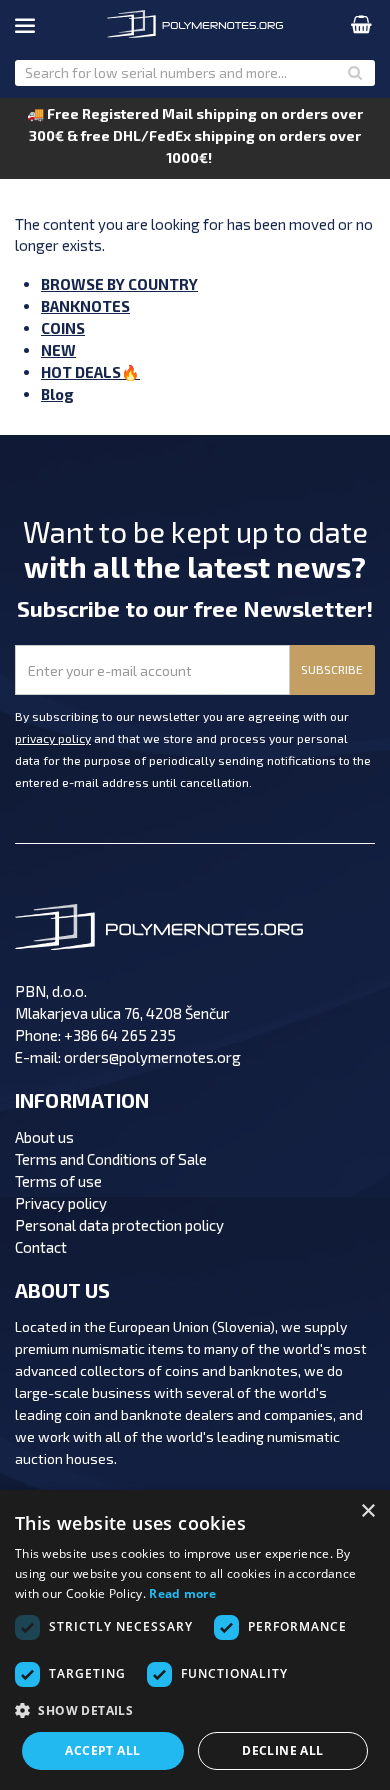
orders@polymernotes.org (152, 1057)
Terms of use (58, 1181)
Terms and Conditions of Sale (111, 1159)
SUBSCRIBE (332, 669)
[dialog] (195, 1640)
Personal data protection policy (119, 1225)
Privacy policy (61, 1203)
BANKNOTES (85, 306)
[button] (195, 1711)
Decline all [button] (282, 1750)
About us (44, 1137)
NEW (58, 350)
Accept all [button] (102, 1750)
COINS (63, 328)
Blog (57, 394)
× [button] (367, 1511)
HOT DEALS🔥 (90, 372)
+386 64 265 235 (120, 1035)
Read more (182, 1593)
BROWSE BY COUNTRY (119, 284)
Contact (41, 1247)
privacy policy (53, 738)
